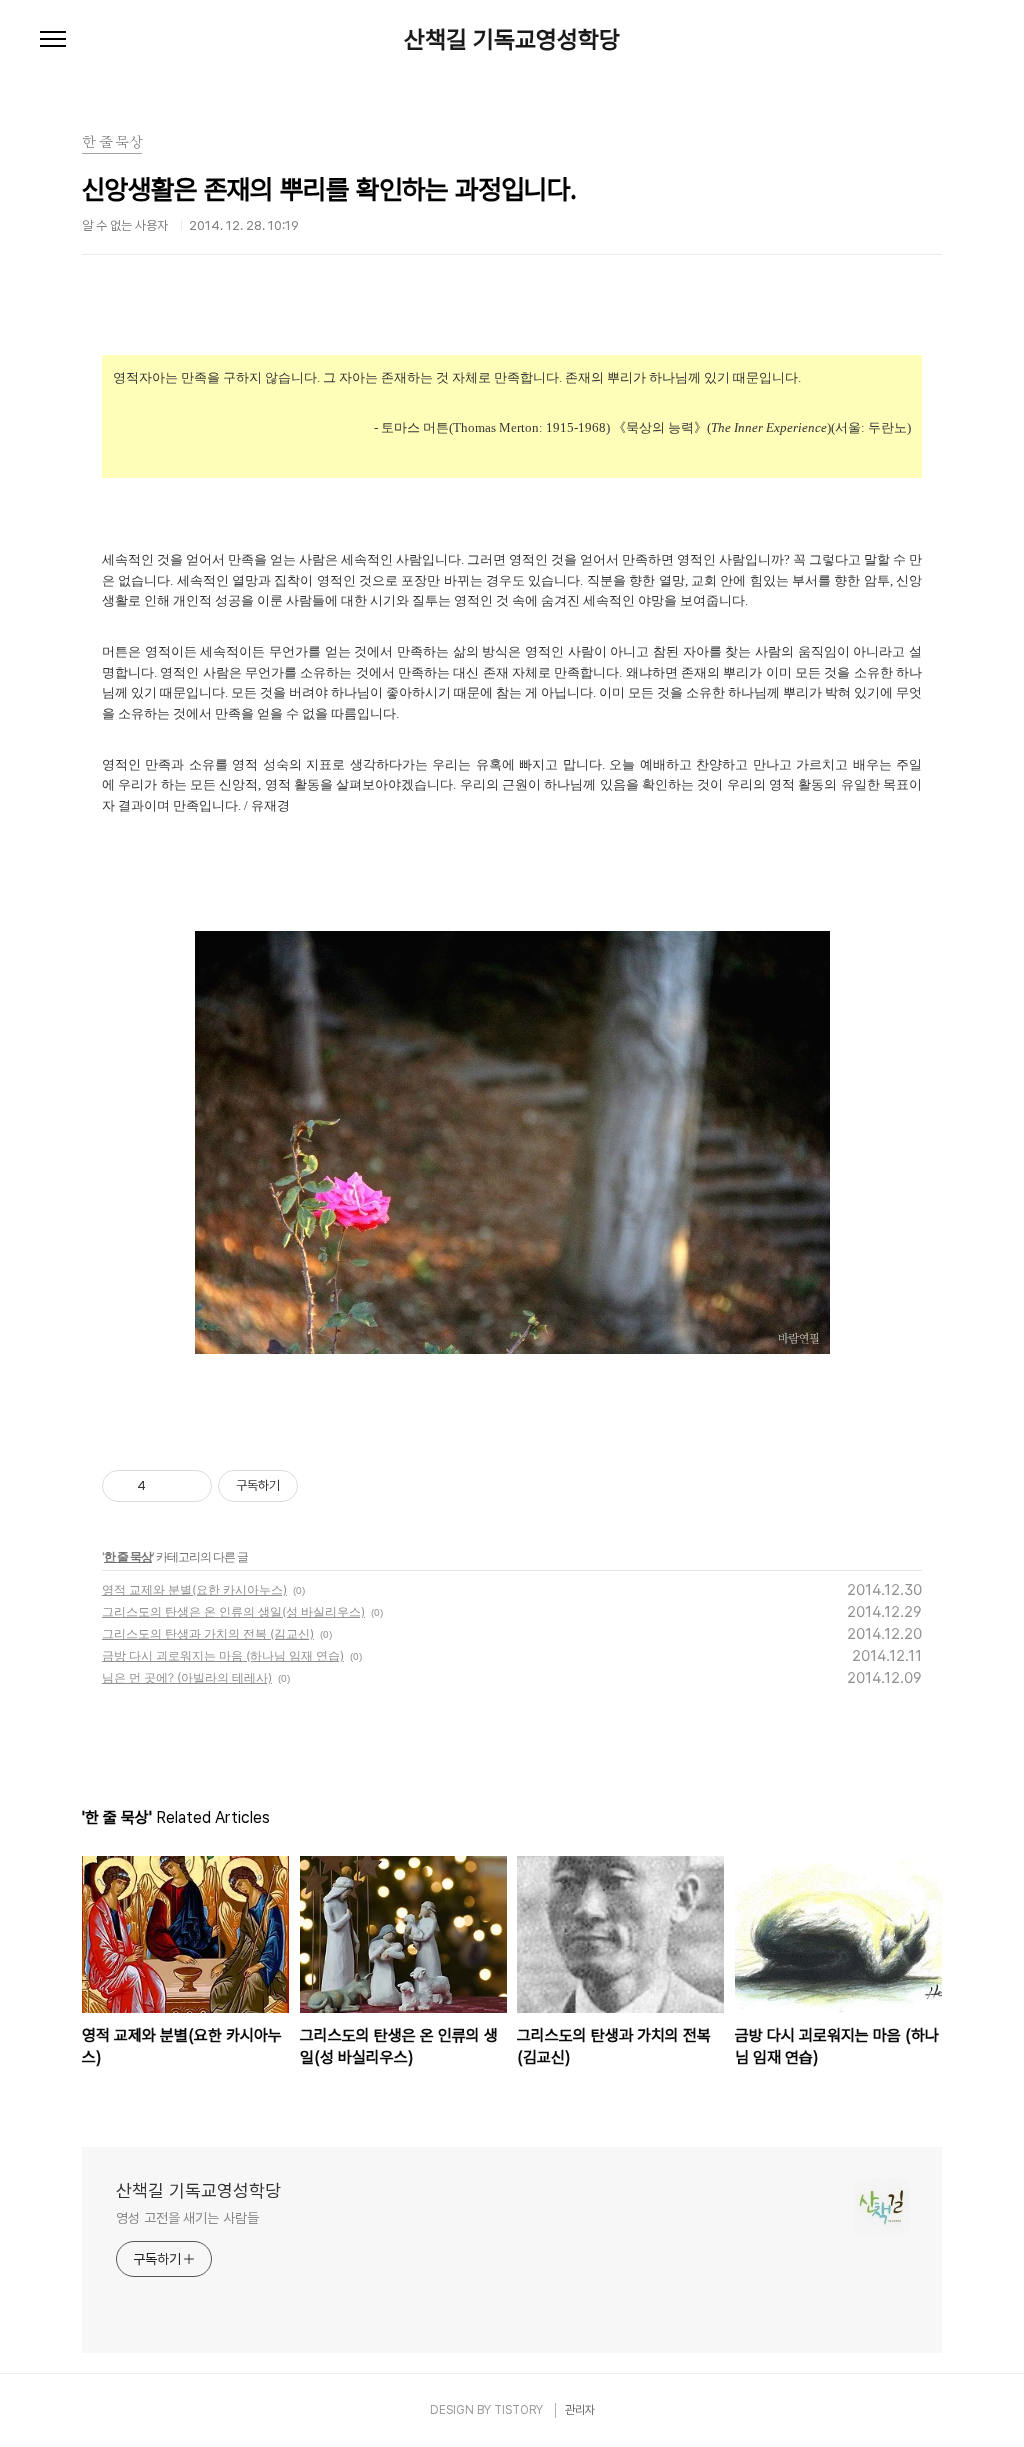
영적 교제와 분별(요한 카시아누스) (194, 1589)
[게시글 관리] (189, 1486)
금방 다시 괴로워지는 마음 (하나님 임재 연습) (223, 1655)
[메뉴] (53, 40)
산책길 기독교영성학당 (512, 40)
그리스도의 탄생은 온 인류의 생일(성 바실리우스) (233, 1611)
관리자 (580, 2410)
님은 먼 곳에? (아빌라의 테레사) (187, 1677)
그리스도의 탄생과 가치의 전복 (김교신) (208, 1633)
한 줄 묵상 (128, 1556)
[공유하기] (164, 1486)
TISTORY (518, 2410)
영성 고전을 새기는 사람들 (187, 2218)
